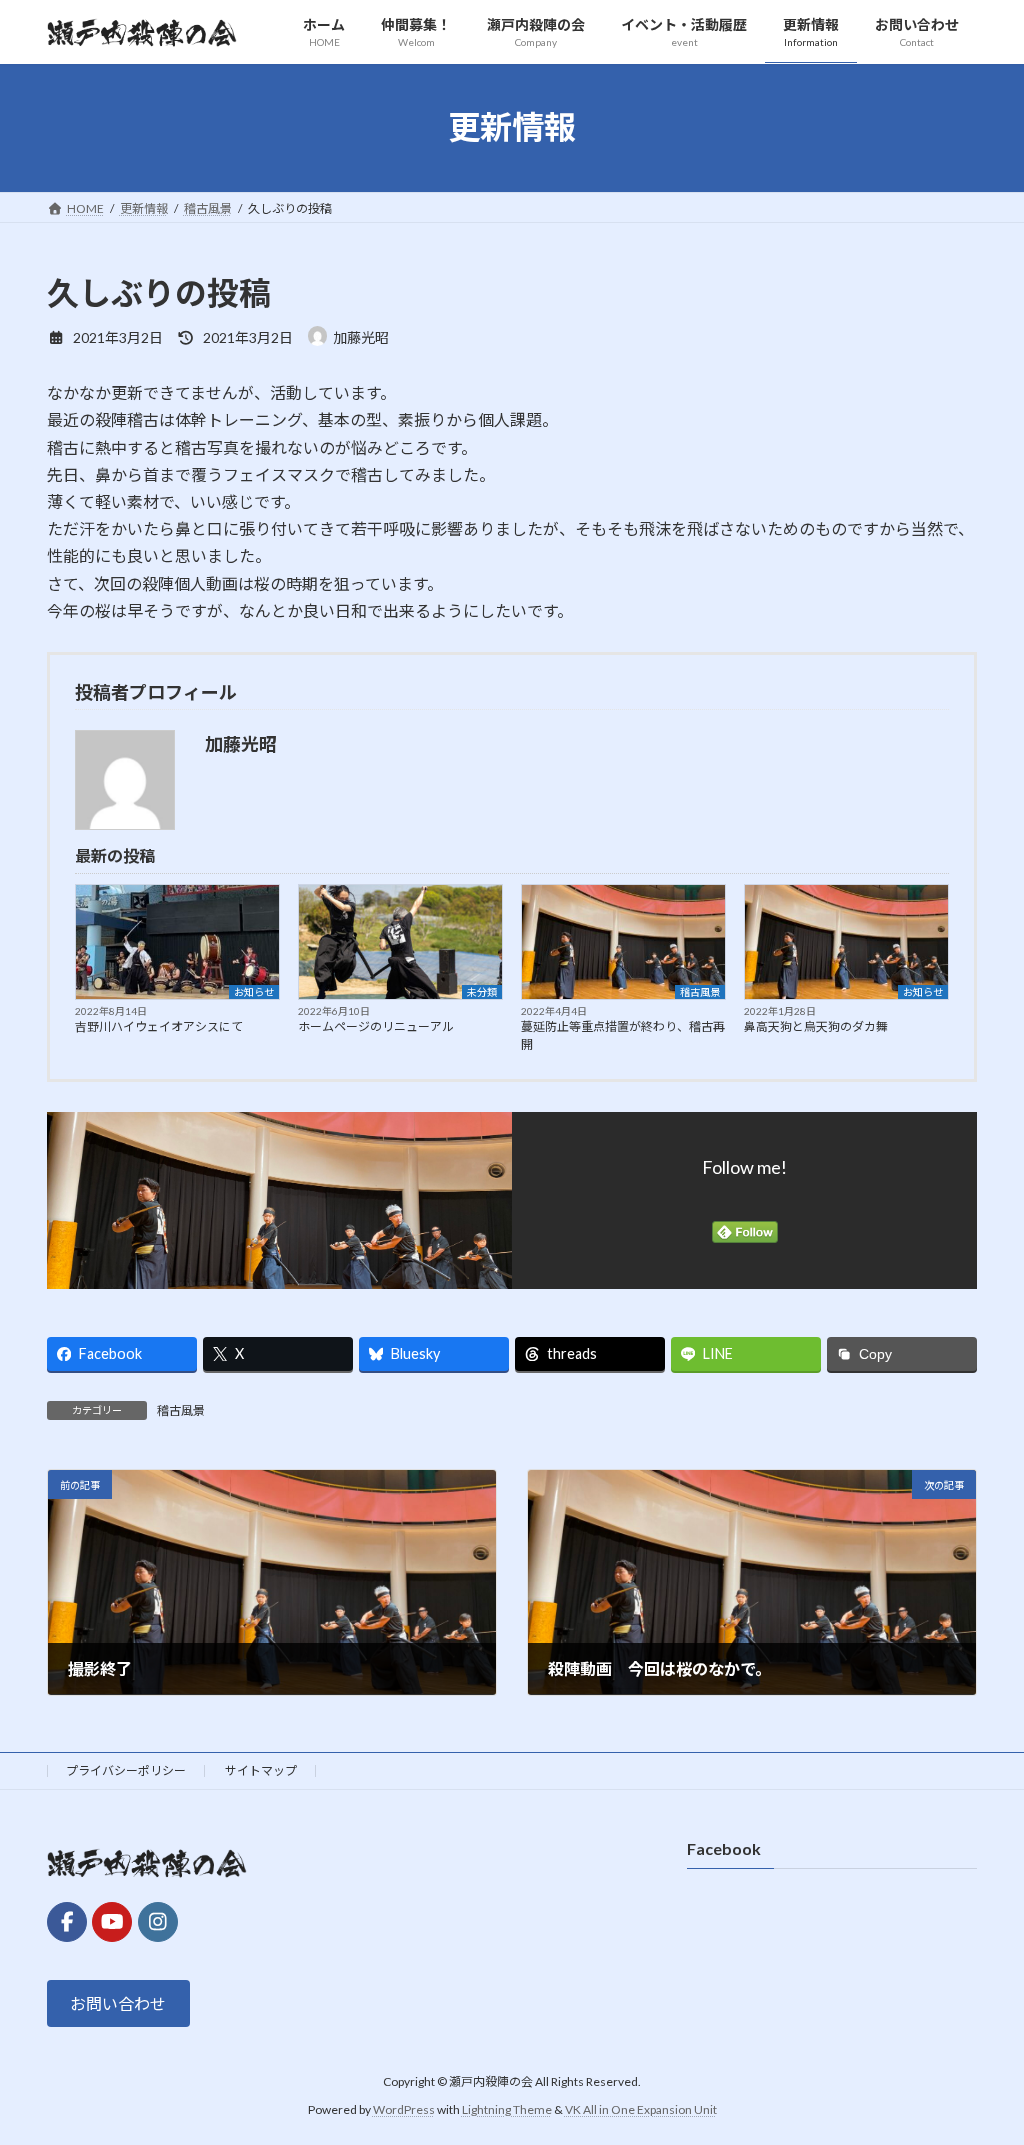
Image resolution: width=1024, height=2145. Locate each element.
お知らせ (254, 992)
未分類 (482, 992)
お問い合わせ (118, 2003)
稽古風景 (700, 992)
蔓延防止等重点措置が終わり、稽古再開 (623, 1035)
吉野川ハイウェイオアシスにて (159, 1026)
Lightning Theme (507, 2109)
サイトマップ (261, 1770)
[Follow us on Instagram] (158, 1922)
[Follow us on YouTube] (112, 1922)
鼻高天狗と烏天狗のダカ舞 (816, 1026)
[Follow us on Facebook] (67, 1922)
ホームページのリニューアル (376, 1026)
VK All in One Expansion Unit (641, 2109)
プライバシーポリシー (126, 1770)
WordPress (404, 2109)
